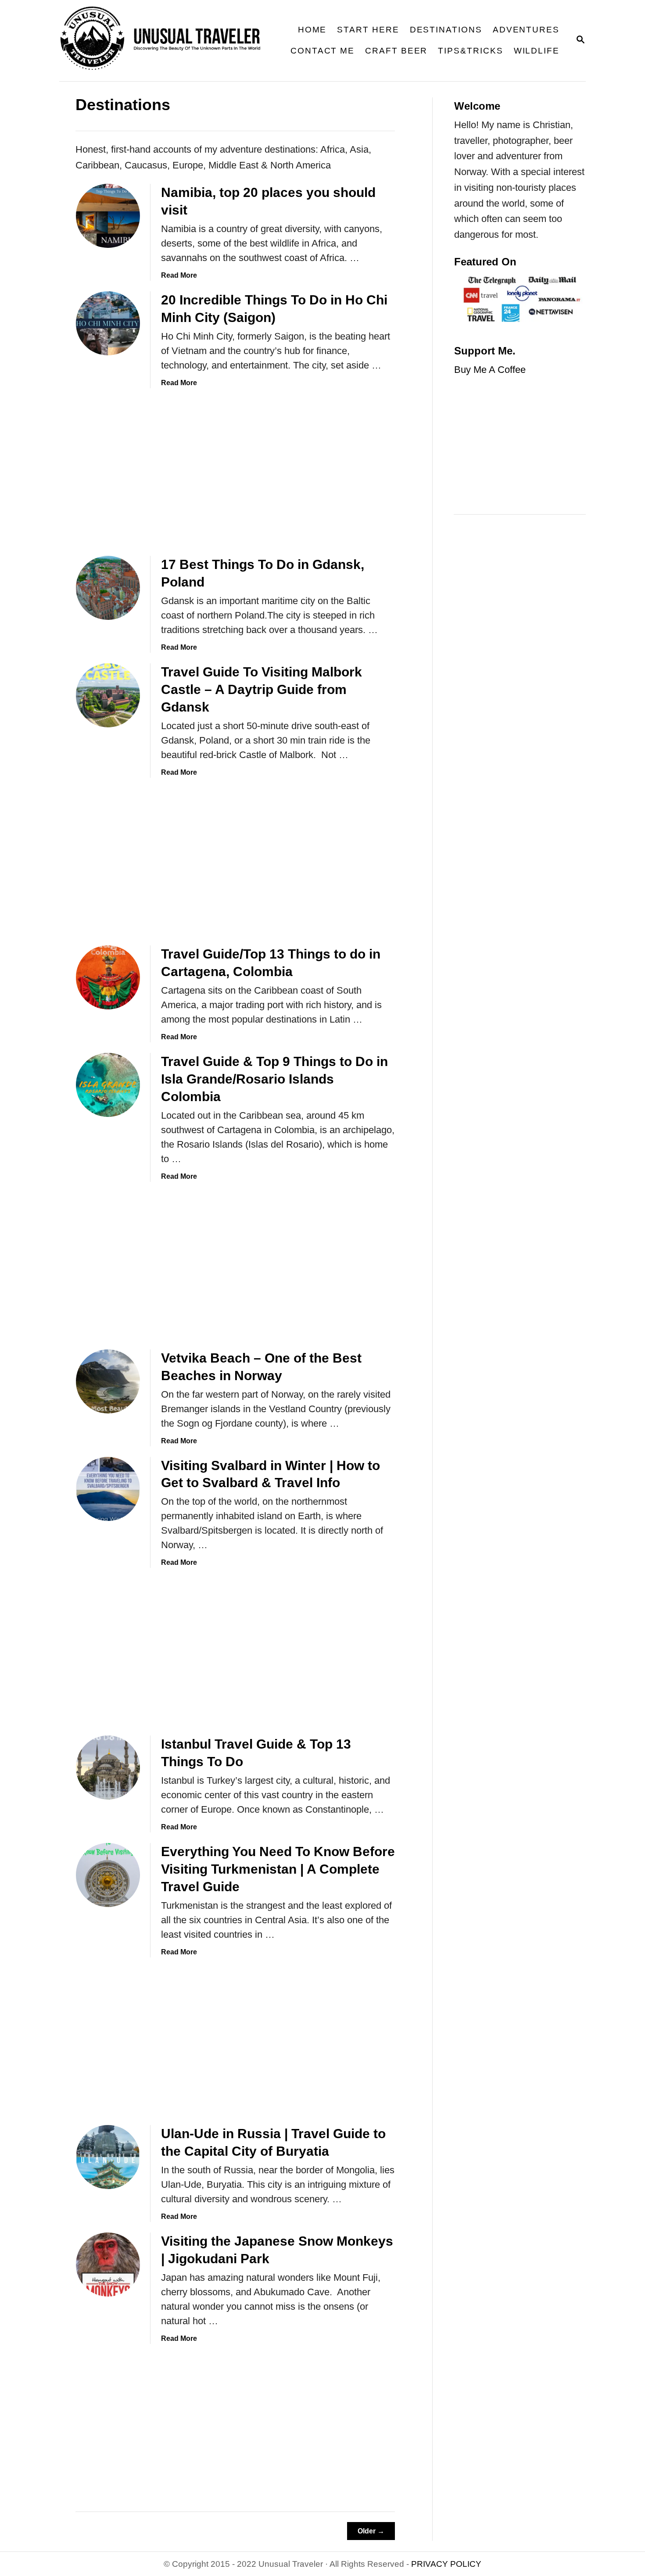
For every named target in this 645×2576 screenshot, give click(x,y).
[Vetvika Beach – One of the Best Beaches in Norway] (108, 1381)
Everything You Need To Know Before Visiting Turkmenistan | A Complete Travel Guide (278, 1869)
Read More (179, 275)
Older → (371, 2531)
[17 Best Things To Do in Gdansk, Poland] (108, 588)
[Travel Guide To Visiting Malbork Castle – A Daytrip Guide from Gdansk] (108, 695)
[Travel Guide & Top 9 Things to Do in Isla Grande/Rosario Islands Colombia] (108, 1085)
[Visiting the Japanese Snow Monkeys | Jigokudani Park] (108, 2265)
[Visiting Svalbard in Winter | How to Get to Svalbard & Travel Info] (108, 1489)
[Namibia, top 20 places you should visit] (108, 216)
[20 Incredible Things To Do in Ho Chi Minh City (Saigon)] (108, 323)
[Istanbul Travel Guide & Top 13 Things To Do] (108, 1767)
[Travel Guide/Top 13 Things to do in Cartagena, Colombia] (108, 977)
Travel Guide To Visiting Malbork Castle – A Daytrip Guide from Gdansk (262, 689)
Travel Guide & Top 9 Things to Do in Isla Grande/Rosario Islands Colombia (274, 1079)
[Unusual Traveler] (166, 41)
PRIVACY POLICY (446, 2564)
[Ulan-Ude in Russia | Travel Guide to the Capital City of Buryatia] (108, 2157)
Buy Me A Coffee (490, 370)
